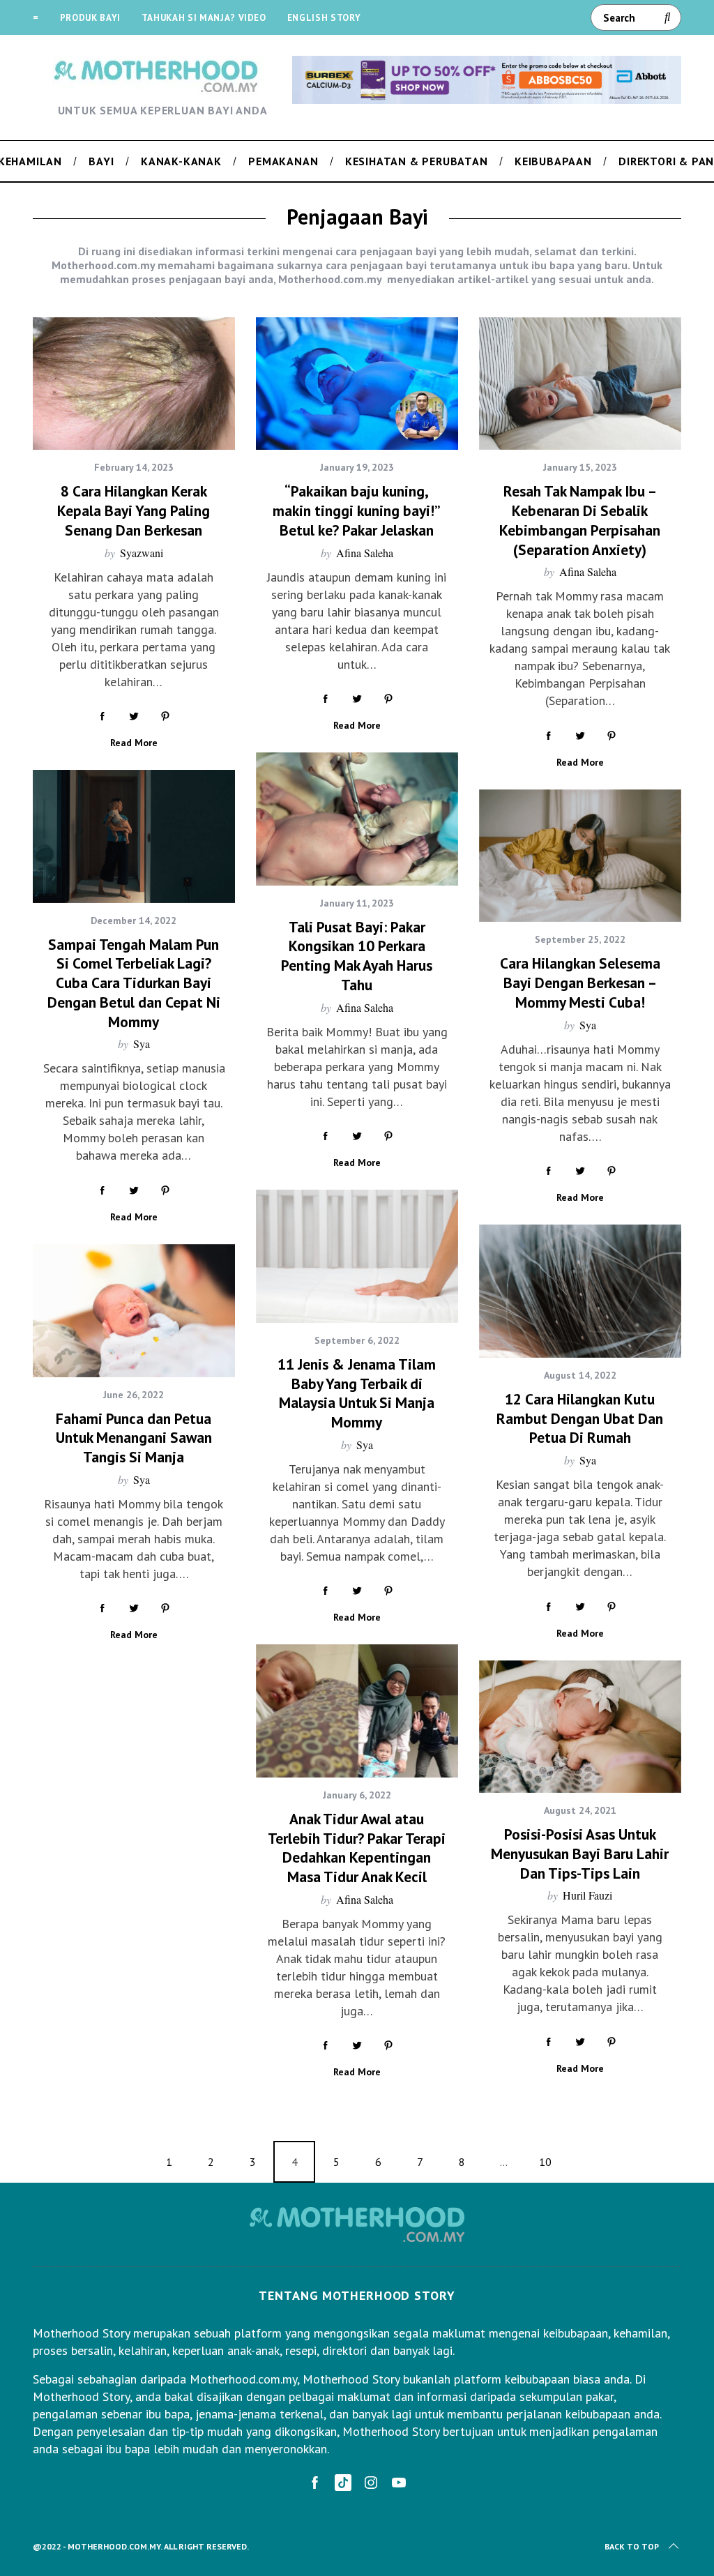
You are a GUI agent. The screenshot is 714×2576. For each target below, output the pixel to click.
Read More (134, 743)
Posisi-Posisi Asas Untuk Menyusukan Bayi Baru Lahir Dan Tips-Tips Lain (580, 1853)
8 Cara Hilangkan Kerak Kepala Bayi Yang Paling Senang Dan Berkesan (134, 510)
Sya (142, 1044)
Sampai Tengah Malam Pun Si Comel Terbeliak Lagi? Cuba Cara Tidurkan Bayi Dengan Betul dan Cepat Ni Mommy (134, 983)
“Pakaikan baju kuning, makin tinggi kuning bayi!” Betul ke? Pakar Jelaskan (357, 510)
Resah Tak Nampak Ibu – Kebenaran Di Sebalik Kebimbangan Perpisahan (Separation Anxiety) (580, 520)
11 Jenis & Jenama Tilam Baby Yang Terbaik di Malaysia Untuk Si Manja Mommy (357, 1393)
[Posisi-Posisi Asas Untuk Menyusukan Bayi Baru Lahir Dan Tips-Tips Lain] (580, 1727)
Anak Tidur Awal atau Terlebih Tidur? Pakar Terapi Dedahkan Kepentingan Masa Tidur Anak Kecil (357, 1848)
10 (545, 2162)
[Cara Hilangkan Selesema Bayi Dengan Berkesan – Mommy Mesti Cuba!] (580, 856)
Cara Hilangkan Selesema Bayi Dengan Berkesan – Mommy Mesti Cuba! (580, 982)
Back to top (632, 2546)
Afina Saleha (365, 553)
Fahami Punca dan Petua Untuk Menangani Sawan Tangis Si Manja (134, 1438)
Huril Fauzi (587, 1895)
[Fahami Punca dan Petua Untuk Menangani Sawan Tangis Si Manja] (134, 1311)
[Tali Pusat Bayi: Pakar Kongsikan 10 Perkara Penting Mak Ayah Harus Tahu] (357, 819)
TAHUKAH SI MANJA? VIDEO (204, 18)
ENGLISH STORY (324, 18)
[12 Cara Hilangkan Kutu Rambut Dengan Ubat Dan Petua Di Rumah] (580, 1291)
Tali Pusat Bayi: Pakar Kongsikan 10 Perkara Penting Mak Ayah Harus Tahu (357, 956)
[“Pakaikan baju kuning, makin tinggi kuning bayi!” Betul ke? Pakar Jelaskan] (357, 384)
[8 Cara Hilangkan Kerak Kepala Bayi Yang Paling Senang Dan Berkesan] (134, 384)
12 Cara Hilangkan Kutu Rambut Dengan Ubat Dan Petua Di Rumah (580, 1418)
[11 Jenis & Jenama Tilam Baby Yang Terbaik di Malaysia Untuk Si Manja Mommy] (357, 1256)
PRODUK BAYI (90, 18)
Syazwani (142, 553)
